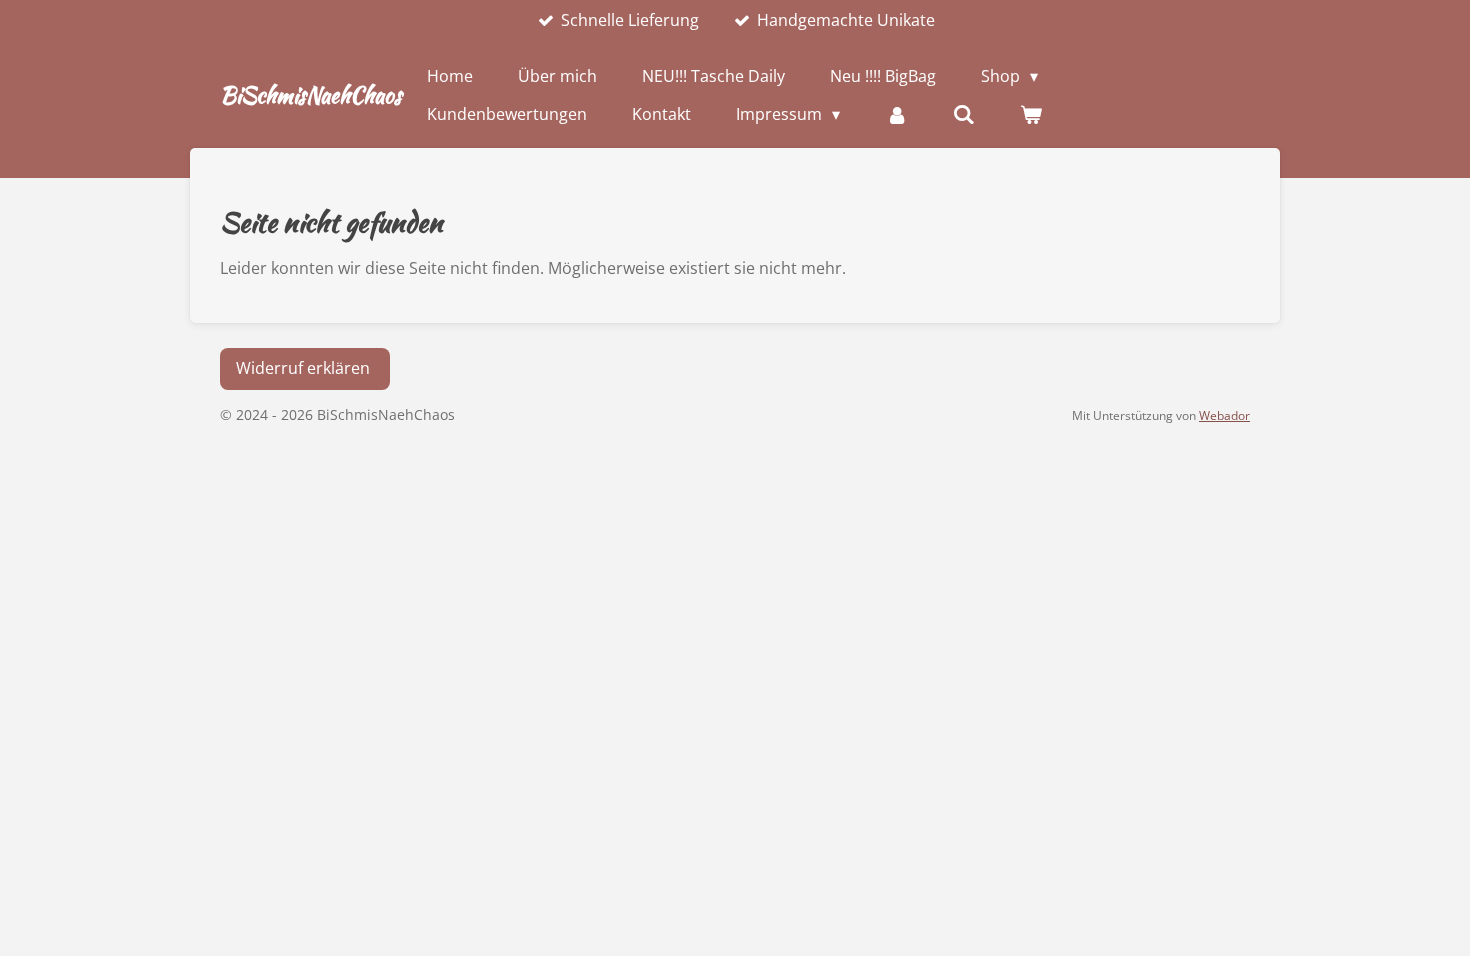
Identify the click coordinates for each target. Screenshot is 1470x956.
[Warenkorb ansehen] (1031, 114)
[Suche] (964, 114)
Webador (1224, 415)
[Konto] (896, 114)
